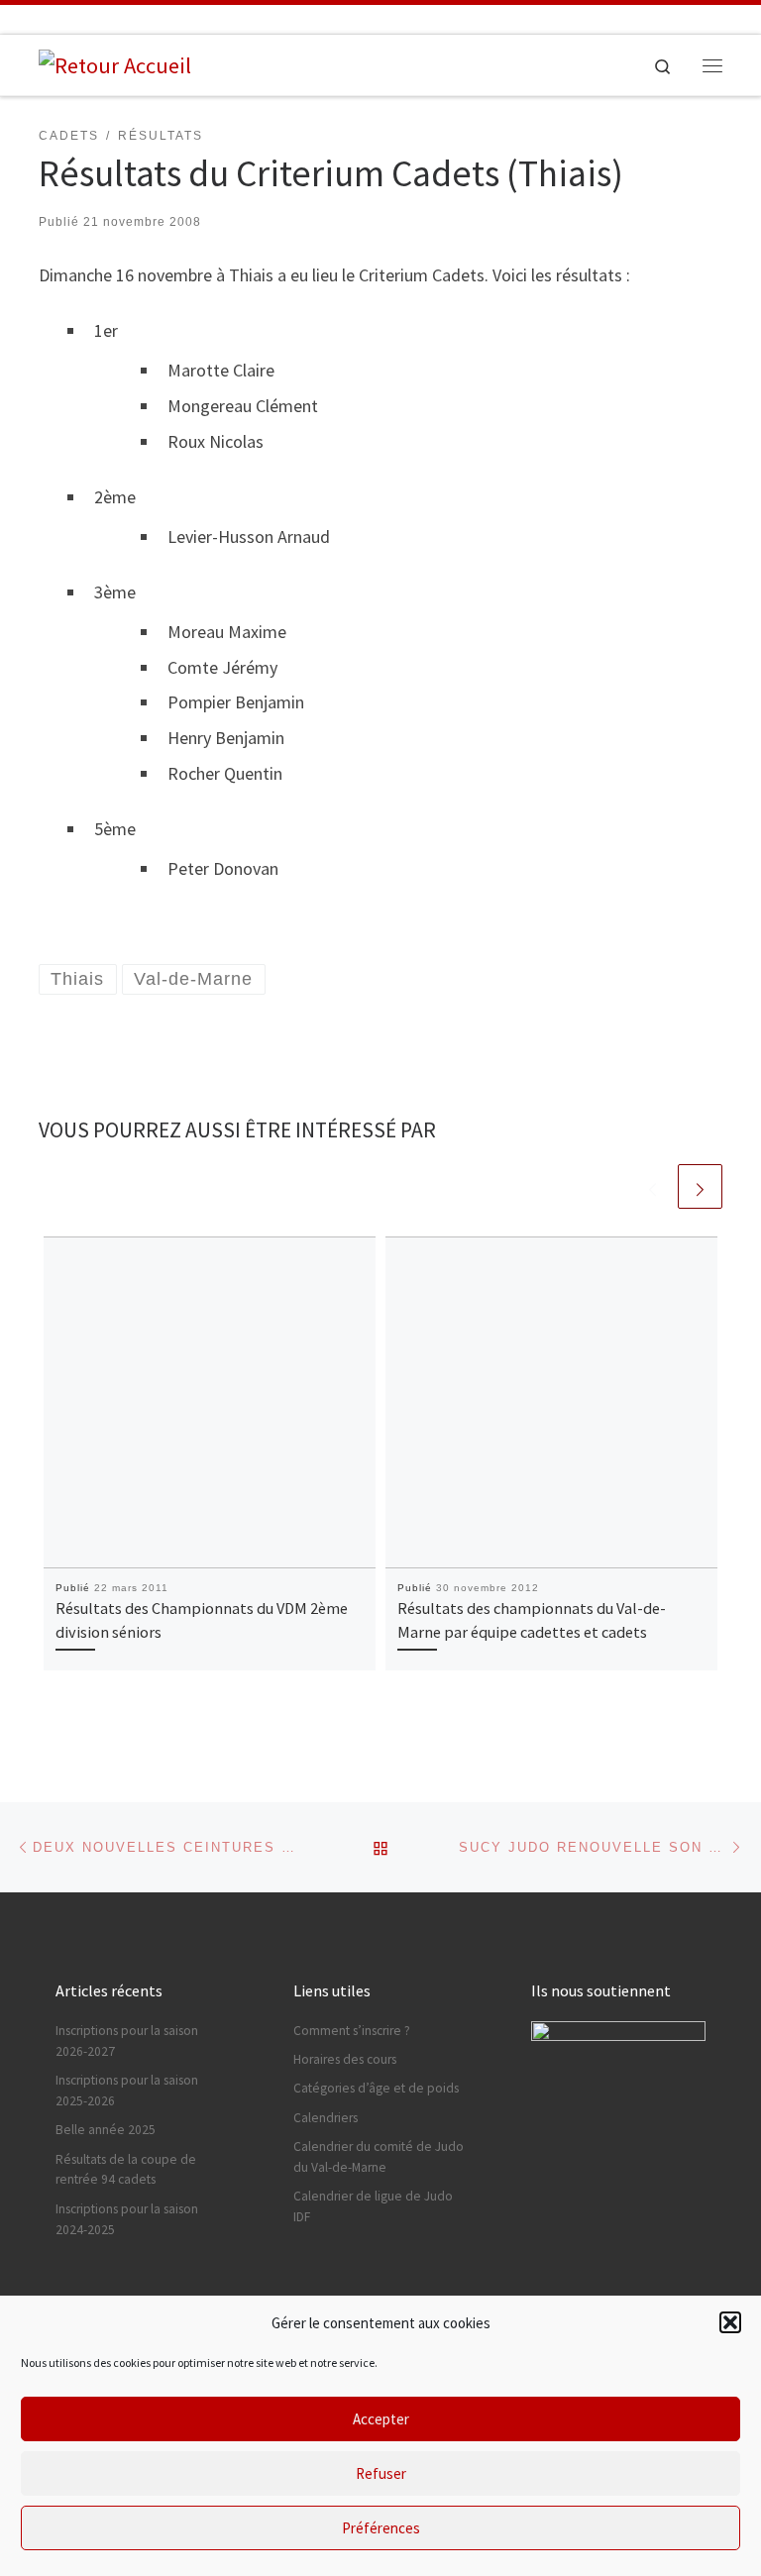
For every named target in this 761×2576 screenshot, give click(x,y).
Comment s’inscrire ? (352, 2031)
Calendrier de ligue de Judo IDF (373, 2206)
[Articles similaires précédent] (652, 1186)
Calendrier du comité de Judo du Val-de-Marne (379, 2157)
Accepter (381, 2419)
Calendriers (326, 2118)
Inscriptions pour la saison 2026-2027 (127, 2041)
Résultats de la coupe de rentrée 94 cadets (126, 2170)
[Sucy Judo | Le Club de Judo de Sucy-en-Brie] (115, 63)
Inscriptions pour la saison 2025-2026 (127, 2091)
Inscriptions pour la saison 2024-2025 (127, 2219)
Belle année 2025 (106, 2130)
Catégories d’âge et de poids (376, 2088)
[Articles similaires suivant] (700, 1186)
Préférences (381, 2528)
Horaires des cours (345, 2059)
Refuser (381, 2473)
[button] (730, 2322)
